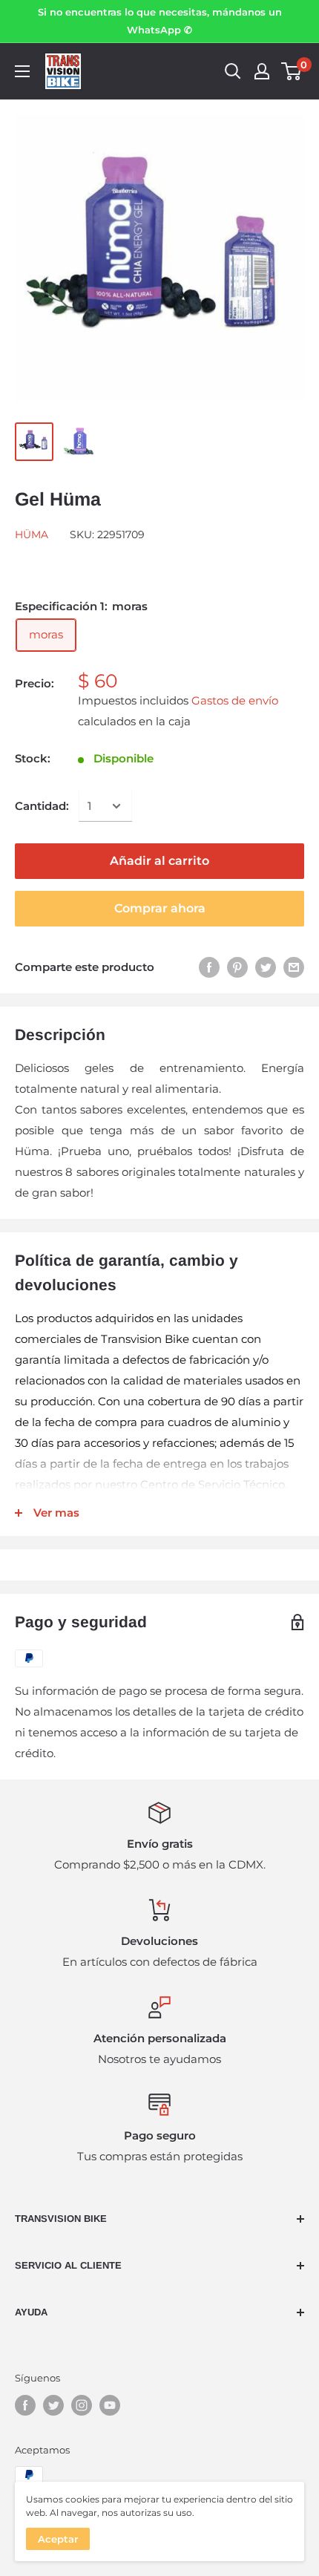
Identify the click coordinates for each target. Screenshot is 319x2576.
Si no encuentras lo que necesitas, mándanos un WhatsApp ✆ (160, 21)
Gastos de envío (235, 700)
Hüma (32, 535)
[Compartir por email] (294, 967)
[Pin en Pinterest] (237, 967)
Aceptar (58, 2539)
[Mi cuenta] (262, 71)
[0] (292, 71)
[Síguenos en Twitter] (53, 2405)
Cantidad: (42, 806)
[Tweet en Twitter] (266, 967)
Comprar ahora (160, 908)
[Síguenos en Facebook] (25, 2405)
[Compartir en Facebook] (209, 967)
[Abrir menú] (22, 71)
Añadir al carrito (159, 861)
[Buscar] (233, 71)
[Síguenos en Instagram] (82, 2405)
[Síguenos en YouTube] (110, 2405)
